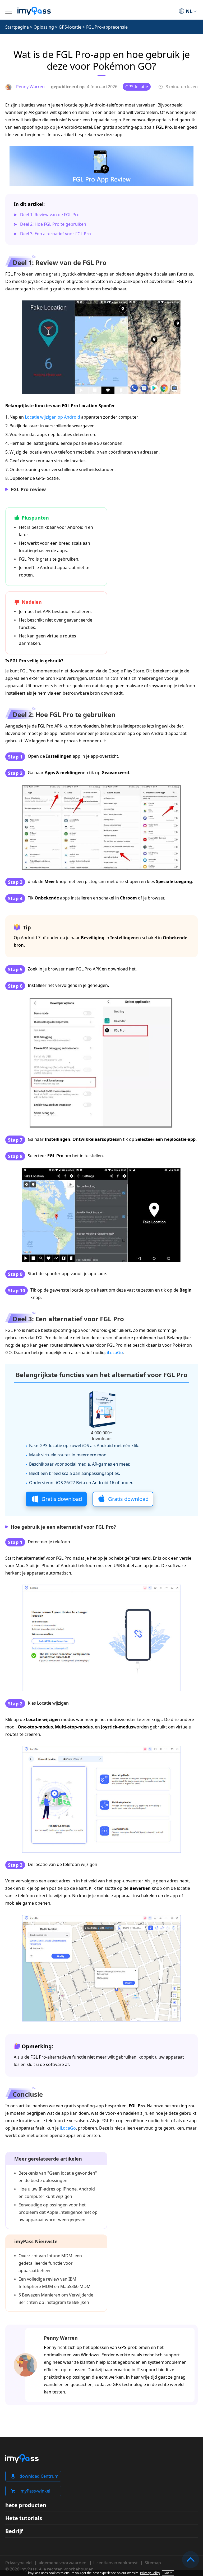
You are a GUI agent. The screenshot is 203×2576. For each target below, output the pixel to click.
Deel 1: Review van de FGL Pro (50, 215)
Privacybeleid (19, 2563)
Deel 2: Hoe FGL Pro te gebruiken (53, 224)
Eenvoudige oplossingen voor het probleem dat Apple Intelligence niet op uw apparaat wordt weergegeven (58, 2212)
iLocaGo (115, 1353)
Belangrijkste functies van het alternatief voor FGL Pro (101, 1375)
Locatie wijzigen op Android (52, 417)
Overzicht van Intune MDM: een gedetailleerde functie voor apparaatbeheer (50, 2263)
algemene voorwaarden (63, 2563)
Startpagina (17, 27)
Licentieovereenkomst (116, 2563)
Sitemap (153, 2563)
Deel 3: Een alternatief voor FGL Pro (56, 234)
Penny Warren (61, 2338)
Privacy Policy (150, 2573)
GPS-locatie (70, 27)
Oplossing (44, 27)
